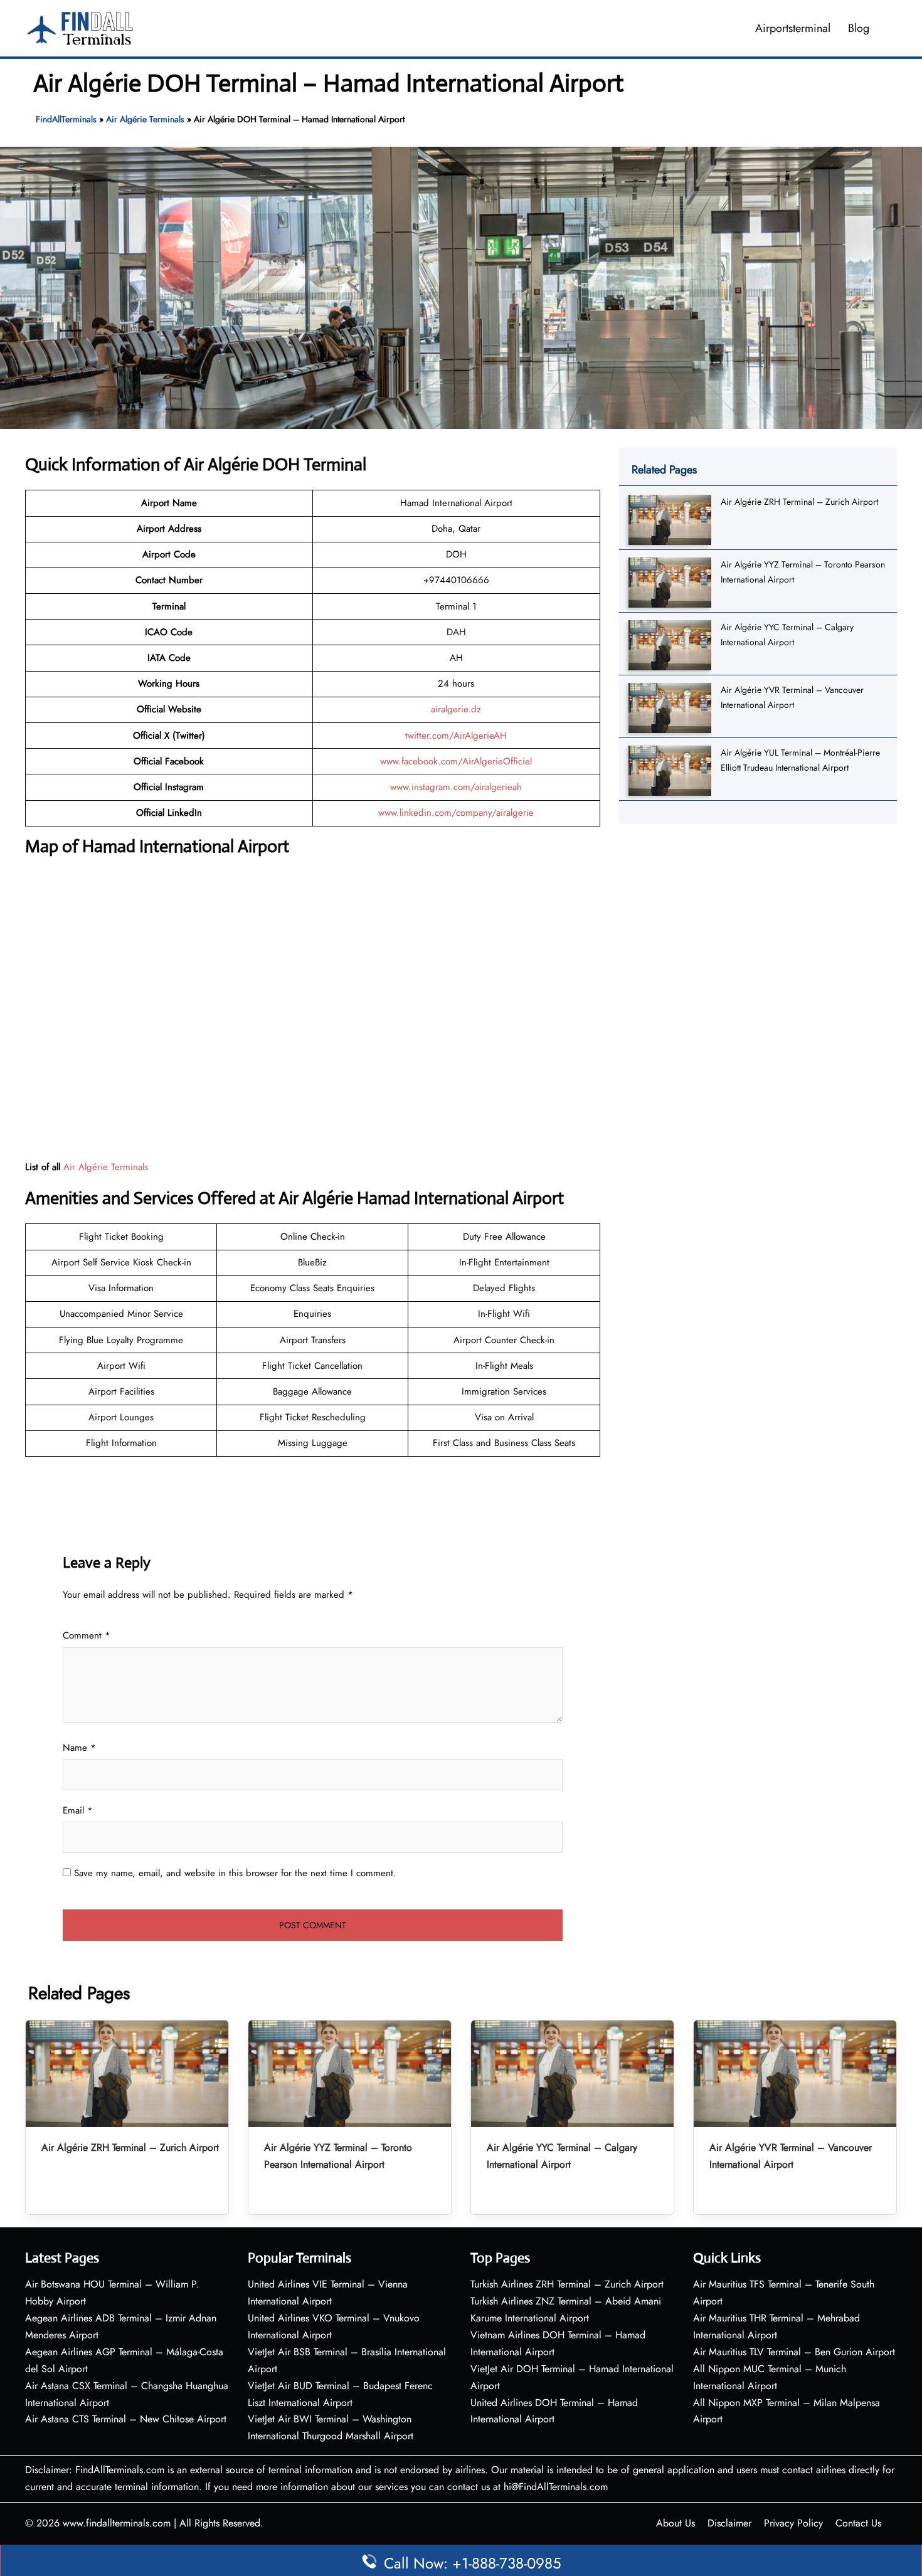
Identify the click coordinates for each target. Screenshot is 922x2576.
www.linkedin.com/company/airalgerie (456, 813)
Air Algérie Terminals (145, 119)
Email (78, 1810)
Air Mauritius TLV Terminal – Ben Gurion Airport (794, 2352)
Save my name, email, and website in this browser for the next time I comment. (235, 1873)
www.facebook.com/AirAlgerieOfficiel (456, 761)
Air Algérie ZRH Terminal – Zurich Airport (799, 502)
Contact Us (858, 2523)
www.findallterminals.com (117, 2523)
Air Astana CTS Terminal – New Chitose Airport (126, 2419)
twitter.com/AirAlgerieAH (456, 736)
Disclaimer (729, 2523)
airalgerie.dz (456, 709)
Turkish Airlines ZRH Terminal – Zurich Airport (567, 2284)
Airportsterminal (793, 28)
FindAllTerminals (66, 119)
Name (79, 1748)
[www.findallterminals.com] (80, 27)
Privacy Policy (793, 2523)
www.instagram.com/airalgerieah (456, 787)
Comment (87, 1635)
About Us (676, 2523)
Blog (859, 28)
